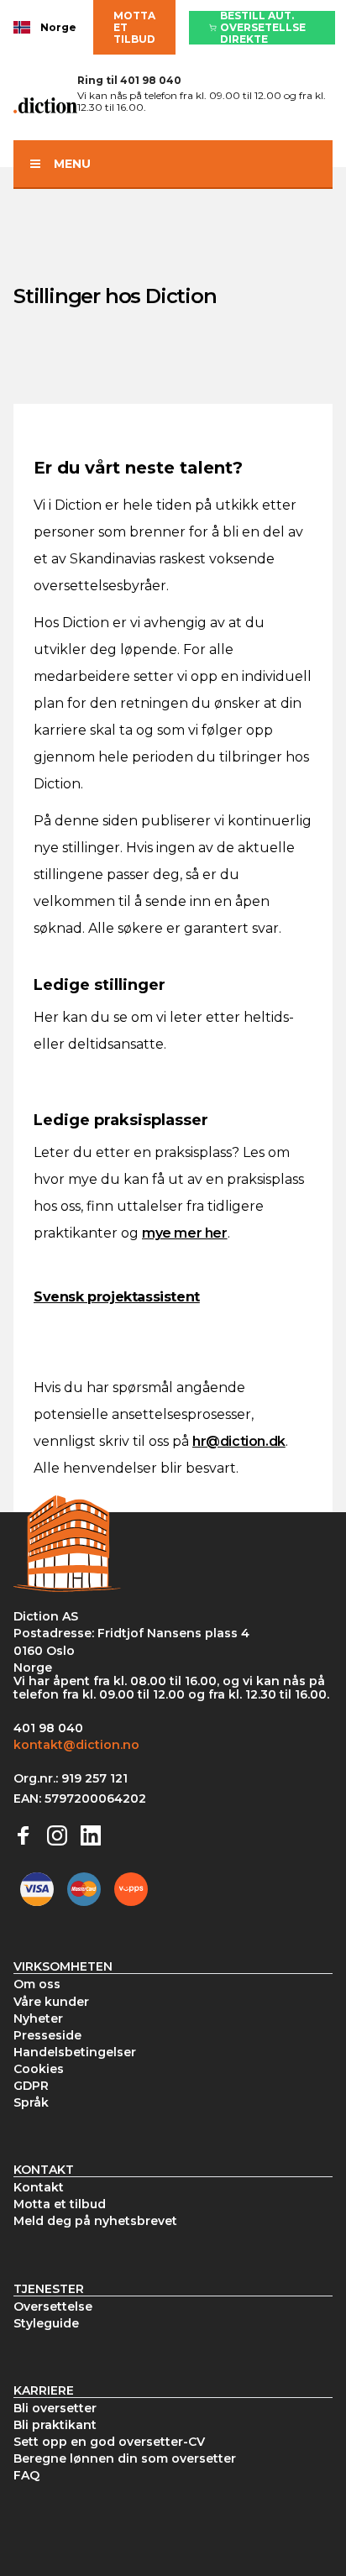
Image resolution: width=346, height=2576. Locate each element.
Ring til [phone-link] (129, 80)
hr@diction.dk (239, 1441)
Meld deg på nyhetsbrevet (95, 2221)
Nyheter (38, 2018)
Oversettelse (53, 2306)
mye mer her (185, 1233)
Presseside (47, 2035)
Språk (31, 2102)
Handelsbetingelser (75, 2052)
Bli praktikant (55, 2425)
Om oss (37, 1984)
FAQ (26, 2475)
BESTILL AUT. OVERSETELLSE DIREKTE (263, 28)
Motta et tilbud (134, 27)
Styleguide (46, 2323)
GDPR (31, 2086)
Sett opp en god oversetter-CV (109, 2442)
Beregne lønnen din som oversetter (125, 2458)
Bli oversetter (55, 2408)
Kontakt (39, 2187)
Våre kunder (51, 2002)
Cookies (39, 2069)
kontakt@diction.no (76, 1745)
